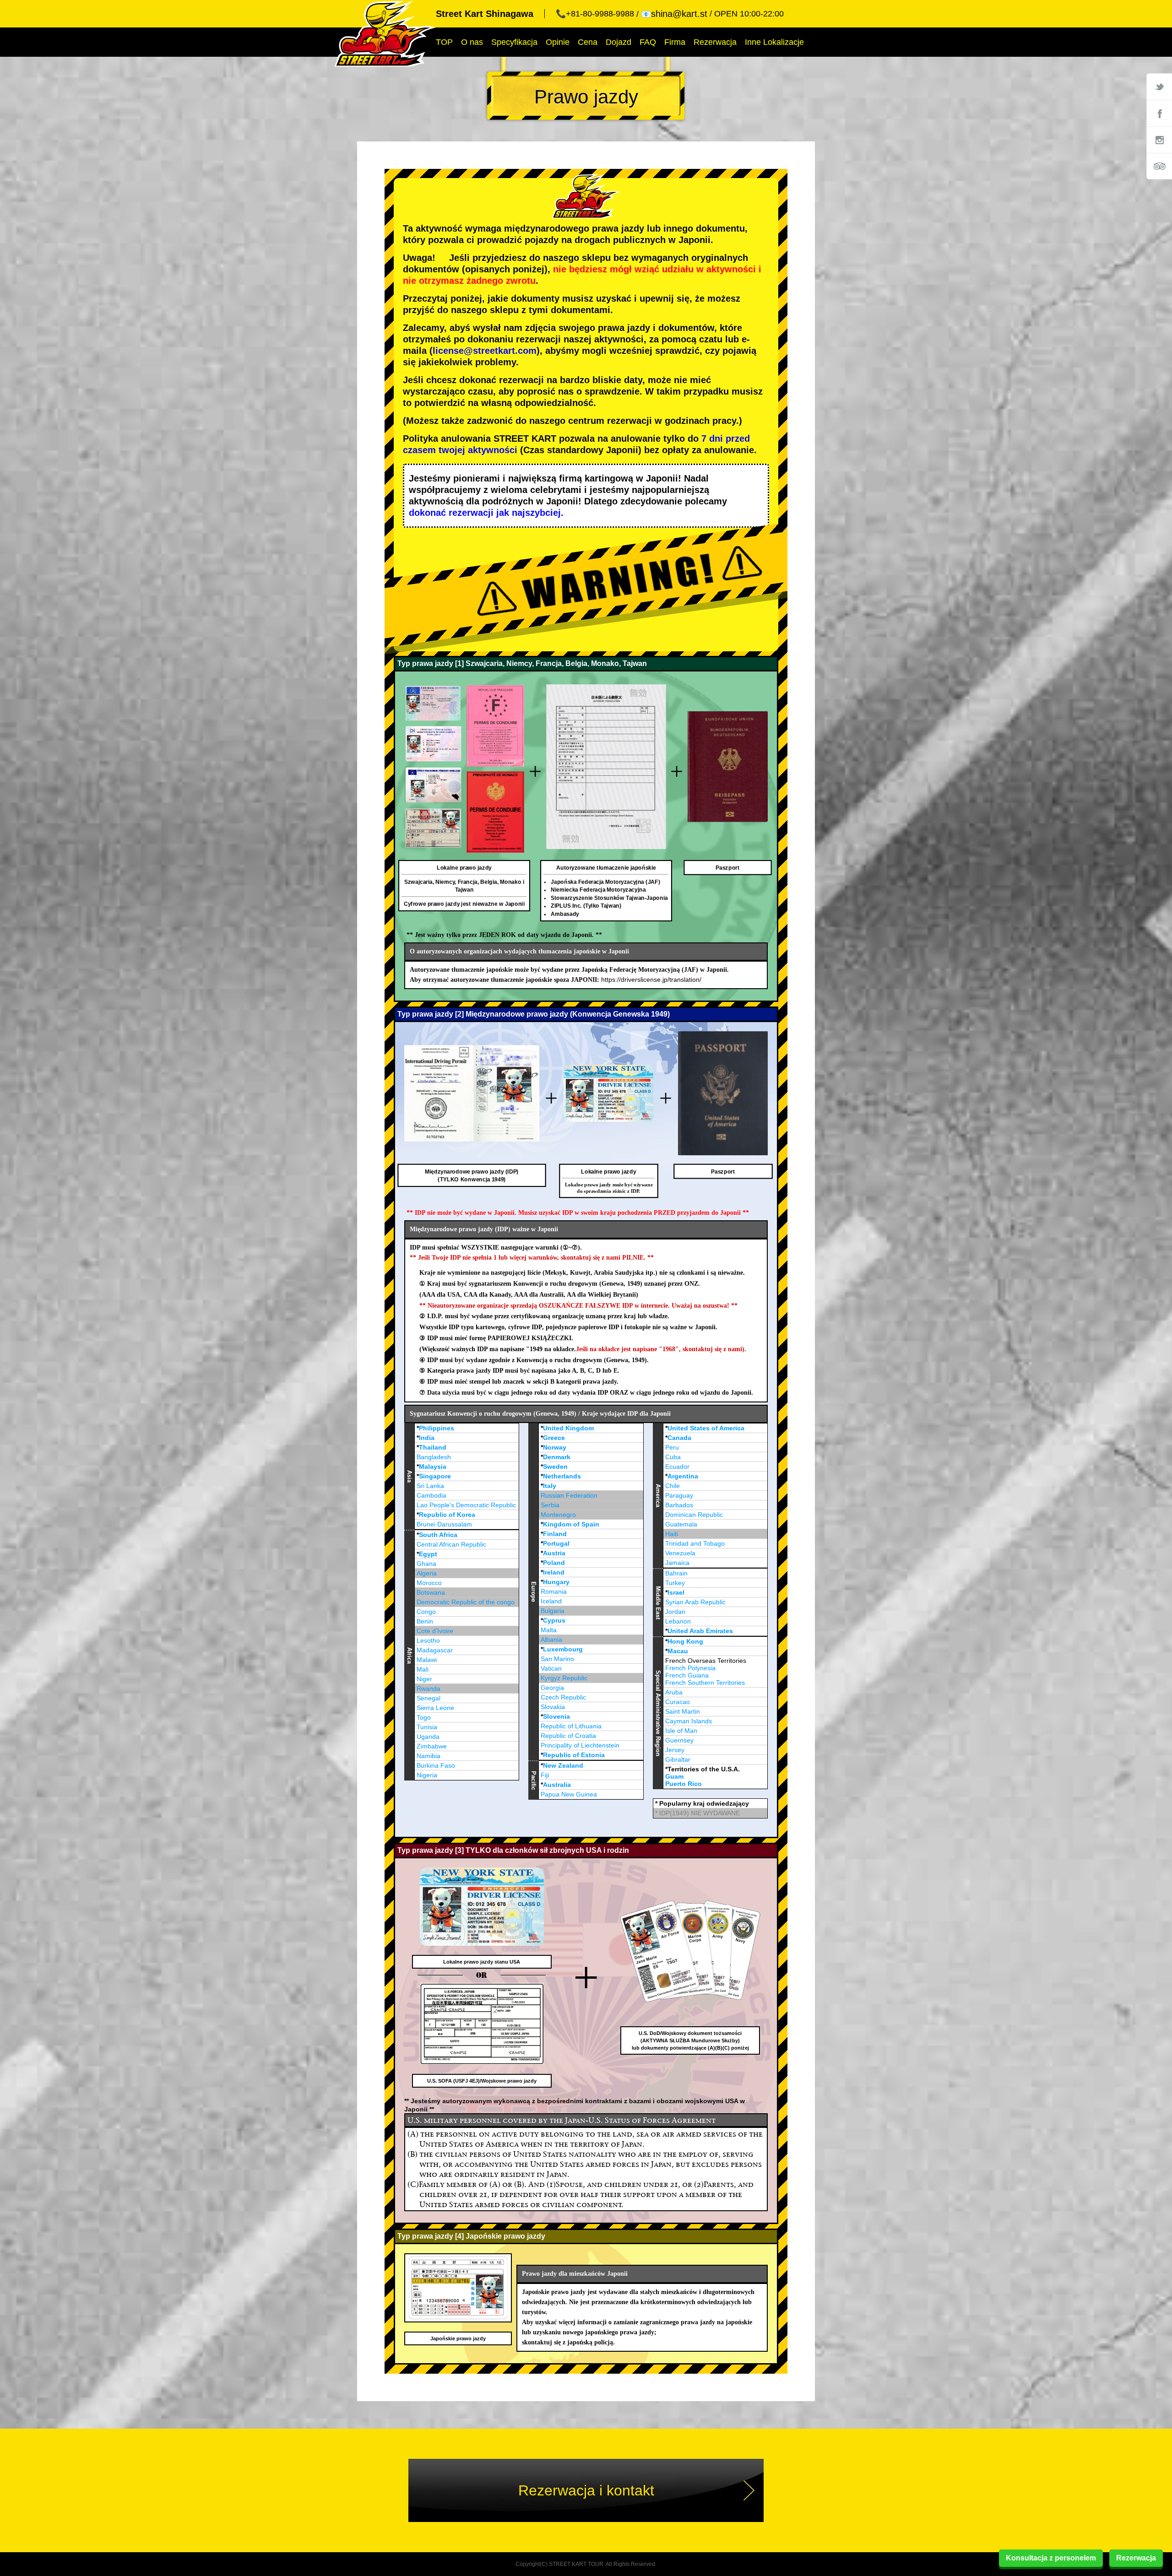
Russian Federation (569, 1495)
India (427, 1438)
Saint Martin (683, 1711)
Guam (674, 1776)
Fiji (545, 1775)
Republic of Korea (447, 1515)
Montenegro (558, 1515)
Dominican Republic (694, 1515)
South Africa (438, 1535)
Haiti (672, 1534)
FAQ (648, 42)
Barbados (679, 1505)
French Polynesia (690, 1668)
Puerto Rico (684, 1784)
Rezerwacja (715, 42)
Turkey (675, 1583)
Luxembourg (563, 1649)
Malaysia (433, 1467)
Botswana (431, 1592)
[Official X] (1159, 87)
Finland (555, 1534)
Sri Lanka (430, 1486)
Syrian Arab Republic (695, 1602)
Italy (550, 1486)
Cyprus (554, 1620)
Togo (424, 1717)
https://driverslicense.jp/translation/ (651, 980)
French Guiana (687, 1675)
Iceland (551, 1601)
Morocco (429, 1583)
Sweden (555, 1467)
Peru (672, 1447)
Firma (675, 42)
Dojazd (619, 42)
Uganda (428, 1737)
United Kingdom (568, 1428)
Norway (555, 1447)
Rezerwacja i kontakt (586, 2490)
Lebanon (678, 1621)
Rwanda (429, 1688)
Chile (673, 1486)
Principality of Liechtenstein (580, 1745)
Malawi (427, 1660)
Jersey (675, 1750)
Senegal (429, 1698)
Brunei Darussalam (444, 1524)
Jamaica (677, 1563)
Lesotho (428, 1640)
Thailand (433, 1447)
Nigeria (427, 1775)
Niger (424, 1679)
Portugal (556, 1543)
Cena (588, 42)
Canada (679, 1438)
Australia (557, 1785)
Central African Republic (451, 1544)
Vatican (551, 1668)
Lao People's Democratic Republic (466, 1505)
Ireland (554, 1572)
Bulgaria (553, 1611)
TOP (444, 42)
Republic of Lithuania (571, 1726)
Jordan (675, 1612)
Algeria (427, 1573)
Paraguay (679, 1495)
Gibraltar (678, 1759)
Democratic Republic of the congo (466, 1602)
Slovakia (553, 1707)
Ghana (426, 1564)
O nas (472, 42)
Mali (423, 1669)
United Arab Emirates (700, 1631)
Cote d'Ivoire (435, 1631)
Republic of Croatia (568, 1736)
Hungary (556, 1582)
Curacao (678, 1702)
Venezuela (680, 1553)
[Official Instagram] (1159, 140)
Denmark (557, 1457)
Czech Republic (563, 1697)
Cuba (673, 1457)
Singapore (435, 1476)
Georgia (552, 1688)
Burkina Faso (436, 1765)
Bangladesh (434, 1457)
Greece (554, 1438)
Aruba (674, 1692)
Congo (426, 1612)
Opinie (558, 42)
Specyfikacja (514, 42)
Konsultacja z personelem (1051, 2558)
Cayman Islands (689, 1721)
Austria (554, 1553)
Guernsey (679, 1740)
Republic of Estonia (574, 1755)
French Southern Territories (705, 1683)
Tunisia (427, 1727)
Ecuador (677, 1467)
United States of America (706, 1428)
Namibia (429, 1756)
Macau (678, 1651)
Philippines (437, 1428)
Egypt (428, 1554)
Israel (676, 1592)
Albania (551, 1640)
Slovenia (556, 1716)
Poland (554, 1563)
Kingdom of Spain (571, 1524)
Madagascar (435, 1650)
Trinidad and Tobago (695, 1543)
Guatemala (681, 1524)
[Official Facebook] (1159, 113)
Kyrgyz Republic (564, 1678)
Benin (425, 1621)
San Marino (557, 1659)
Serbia (550, 1505)
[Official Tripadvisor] (1159, 166)
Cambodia (431, 1495)
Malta (549, 1630)
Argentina (683, 1476)
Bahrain (676, 1573)
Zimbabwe (432, 1746)
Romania (554, 1591)
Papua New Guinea (569, 1794)
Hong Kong (685, 1641)
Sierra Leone (435, 1708)
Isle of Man (681, 1731)
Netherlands (562, 1476)
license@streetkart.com (485, 351)
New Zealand (563, 1765)
